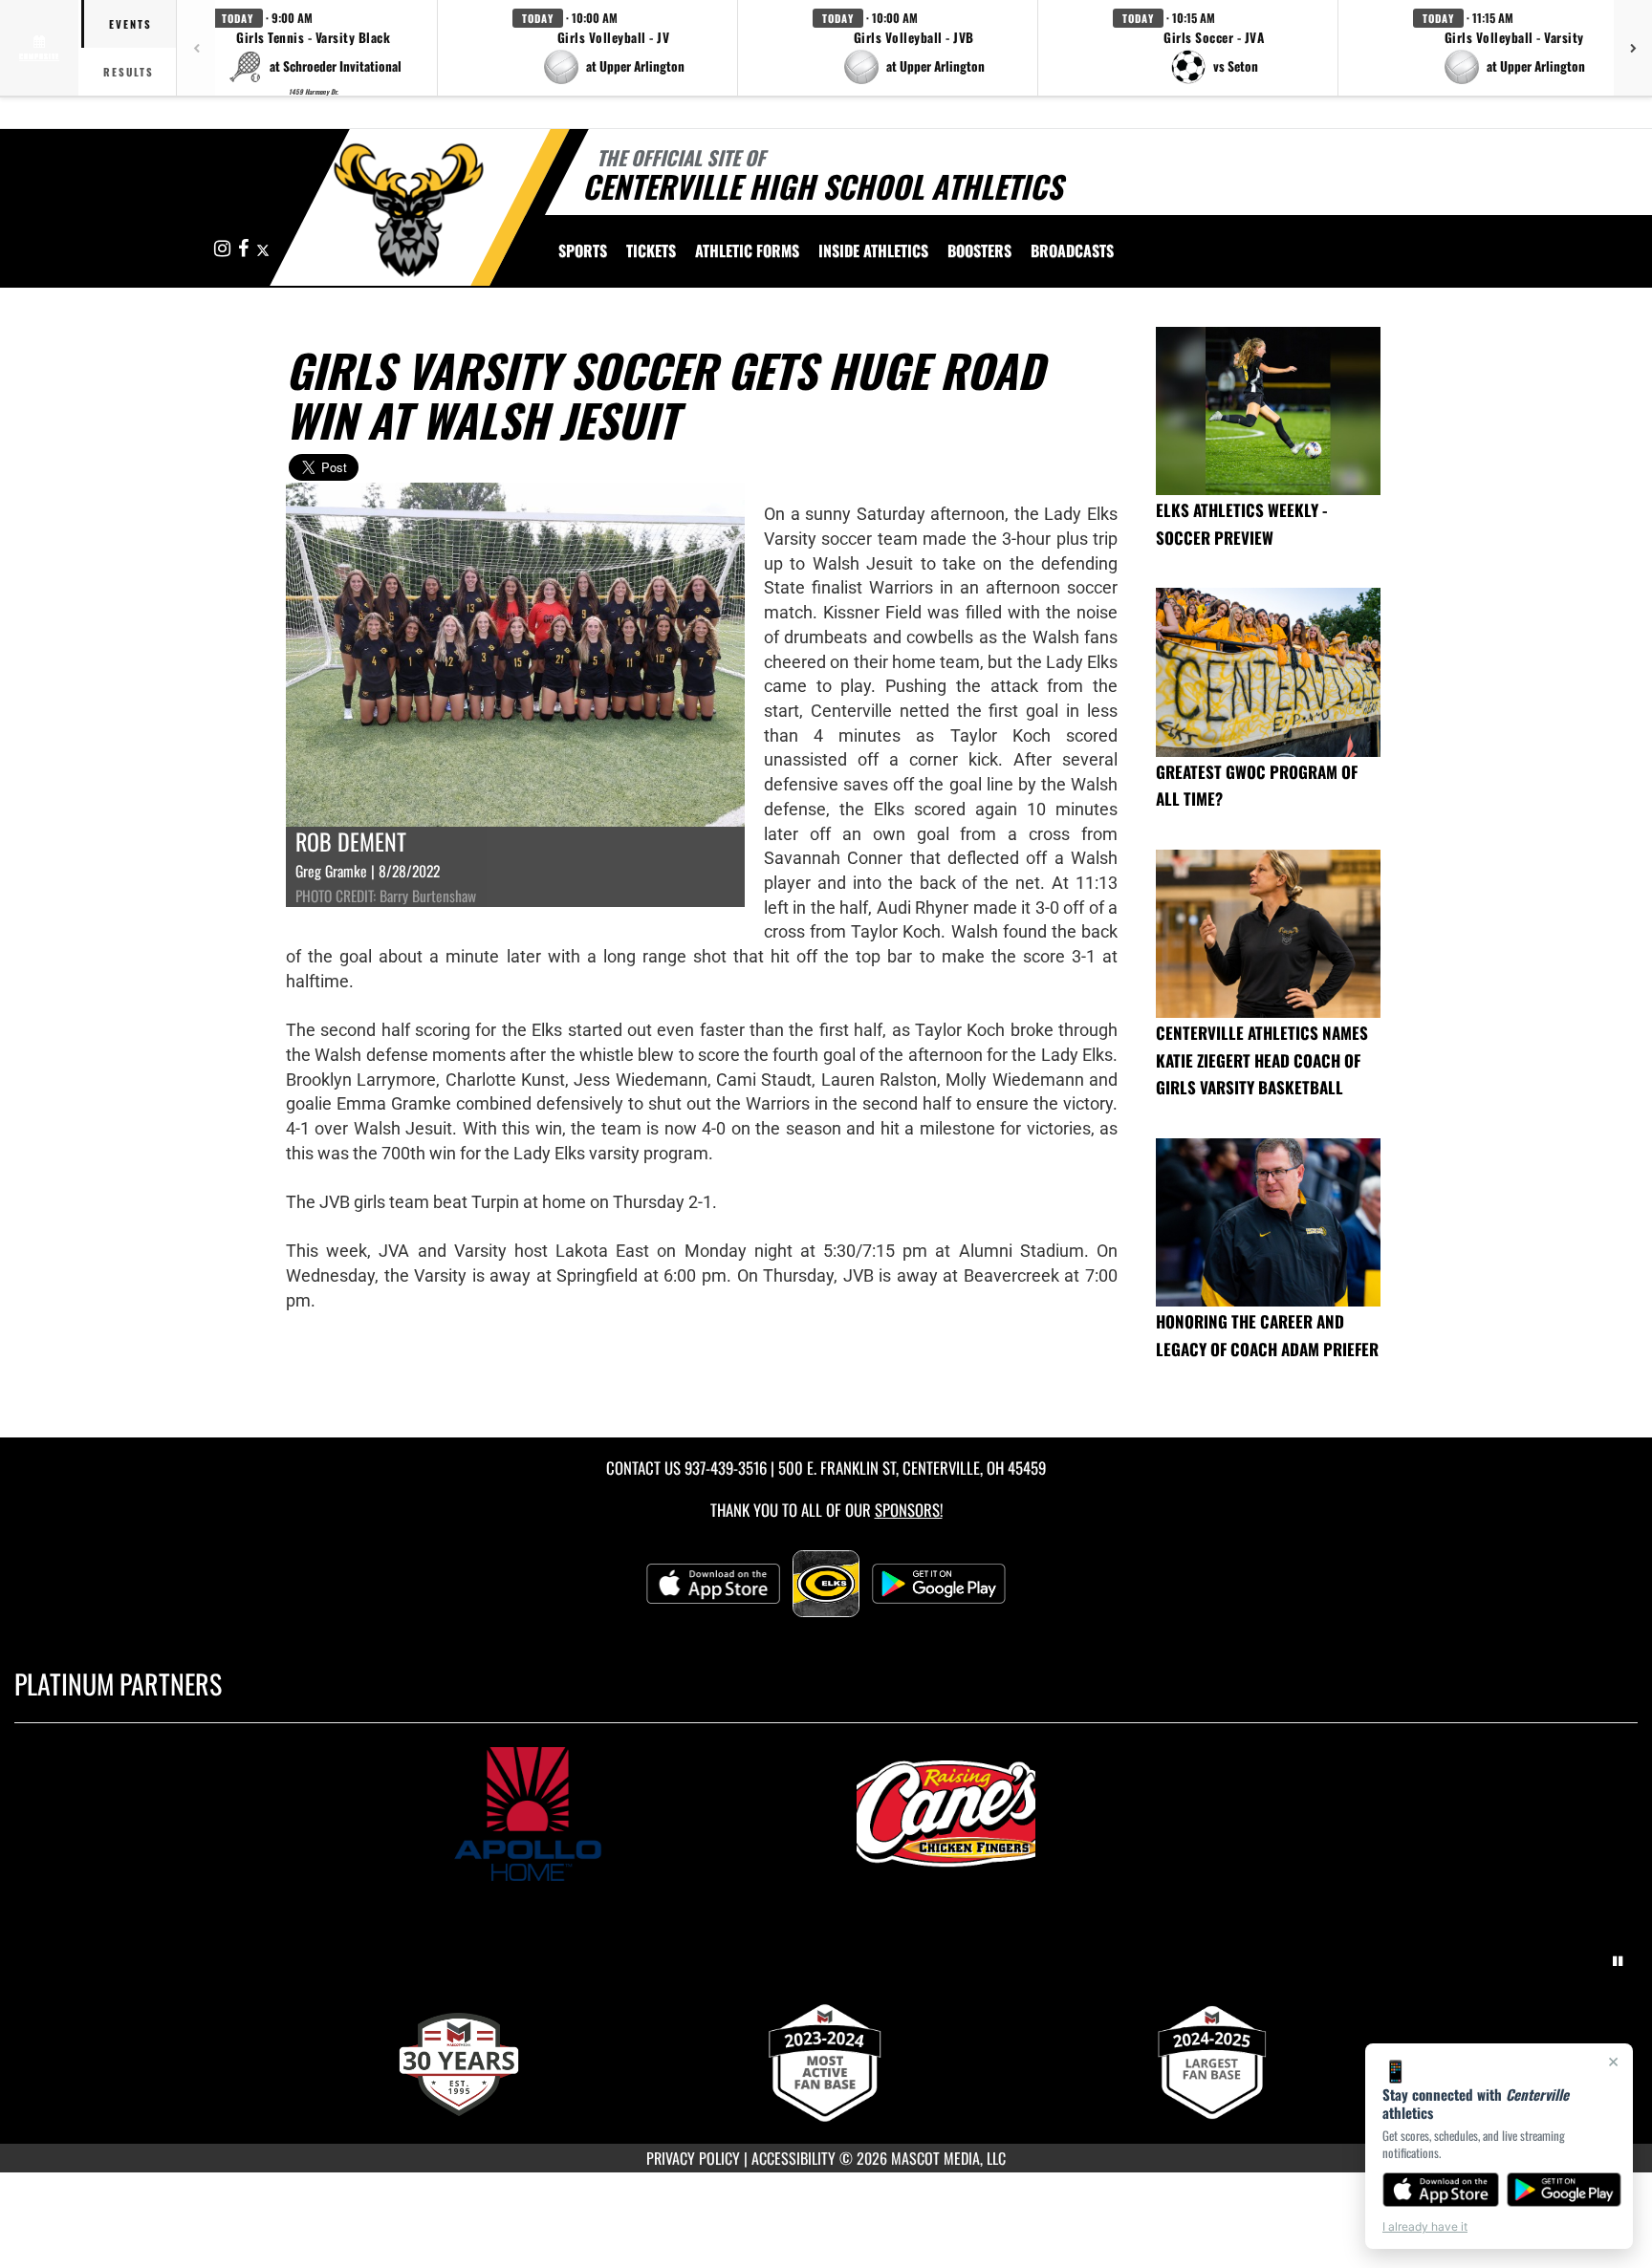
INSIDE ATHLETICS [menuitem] (873, 250)
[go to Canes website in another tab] (1035, 1814)
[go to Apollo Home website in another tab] (617, 1814)
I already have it (1425, 2226)
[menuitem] (1072, 250)
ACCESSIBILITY (793, 2158)
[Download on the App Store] (1441, 2190)
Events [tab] (130, 24)
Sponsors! (909, 1510)
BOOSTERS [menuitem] (979, 250)
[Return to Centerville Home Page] (409, 210)
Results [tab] (129, 72)
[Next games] (1633, 48)
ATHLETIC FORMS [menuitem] (747, 250)
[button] (314, 48)
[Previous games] (196, 48)
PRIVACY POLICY (693, 2158)
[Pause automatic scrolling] (1618, 1961)
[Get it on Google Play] (1565, 2190)
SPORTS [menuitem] (583, 250)
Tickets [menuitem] (651, 250)
